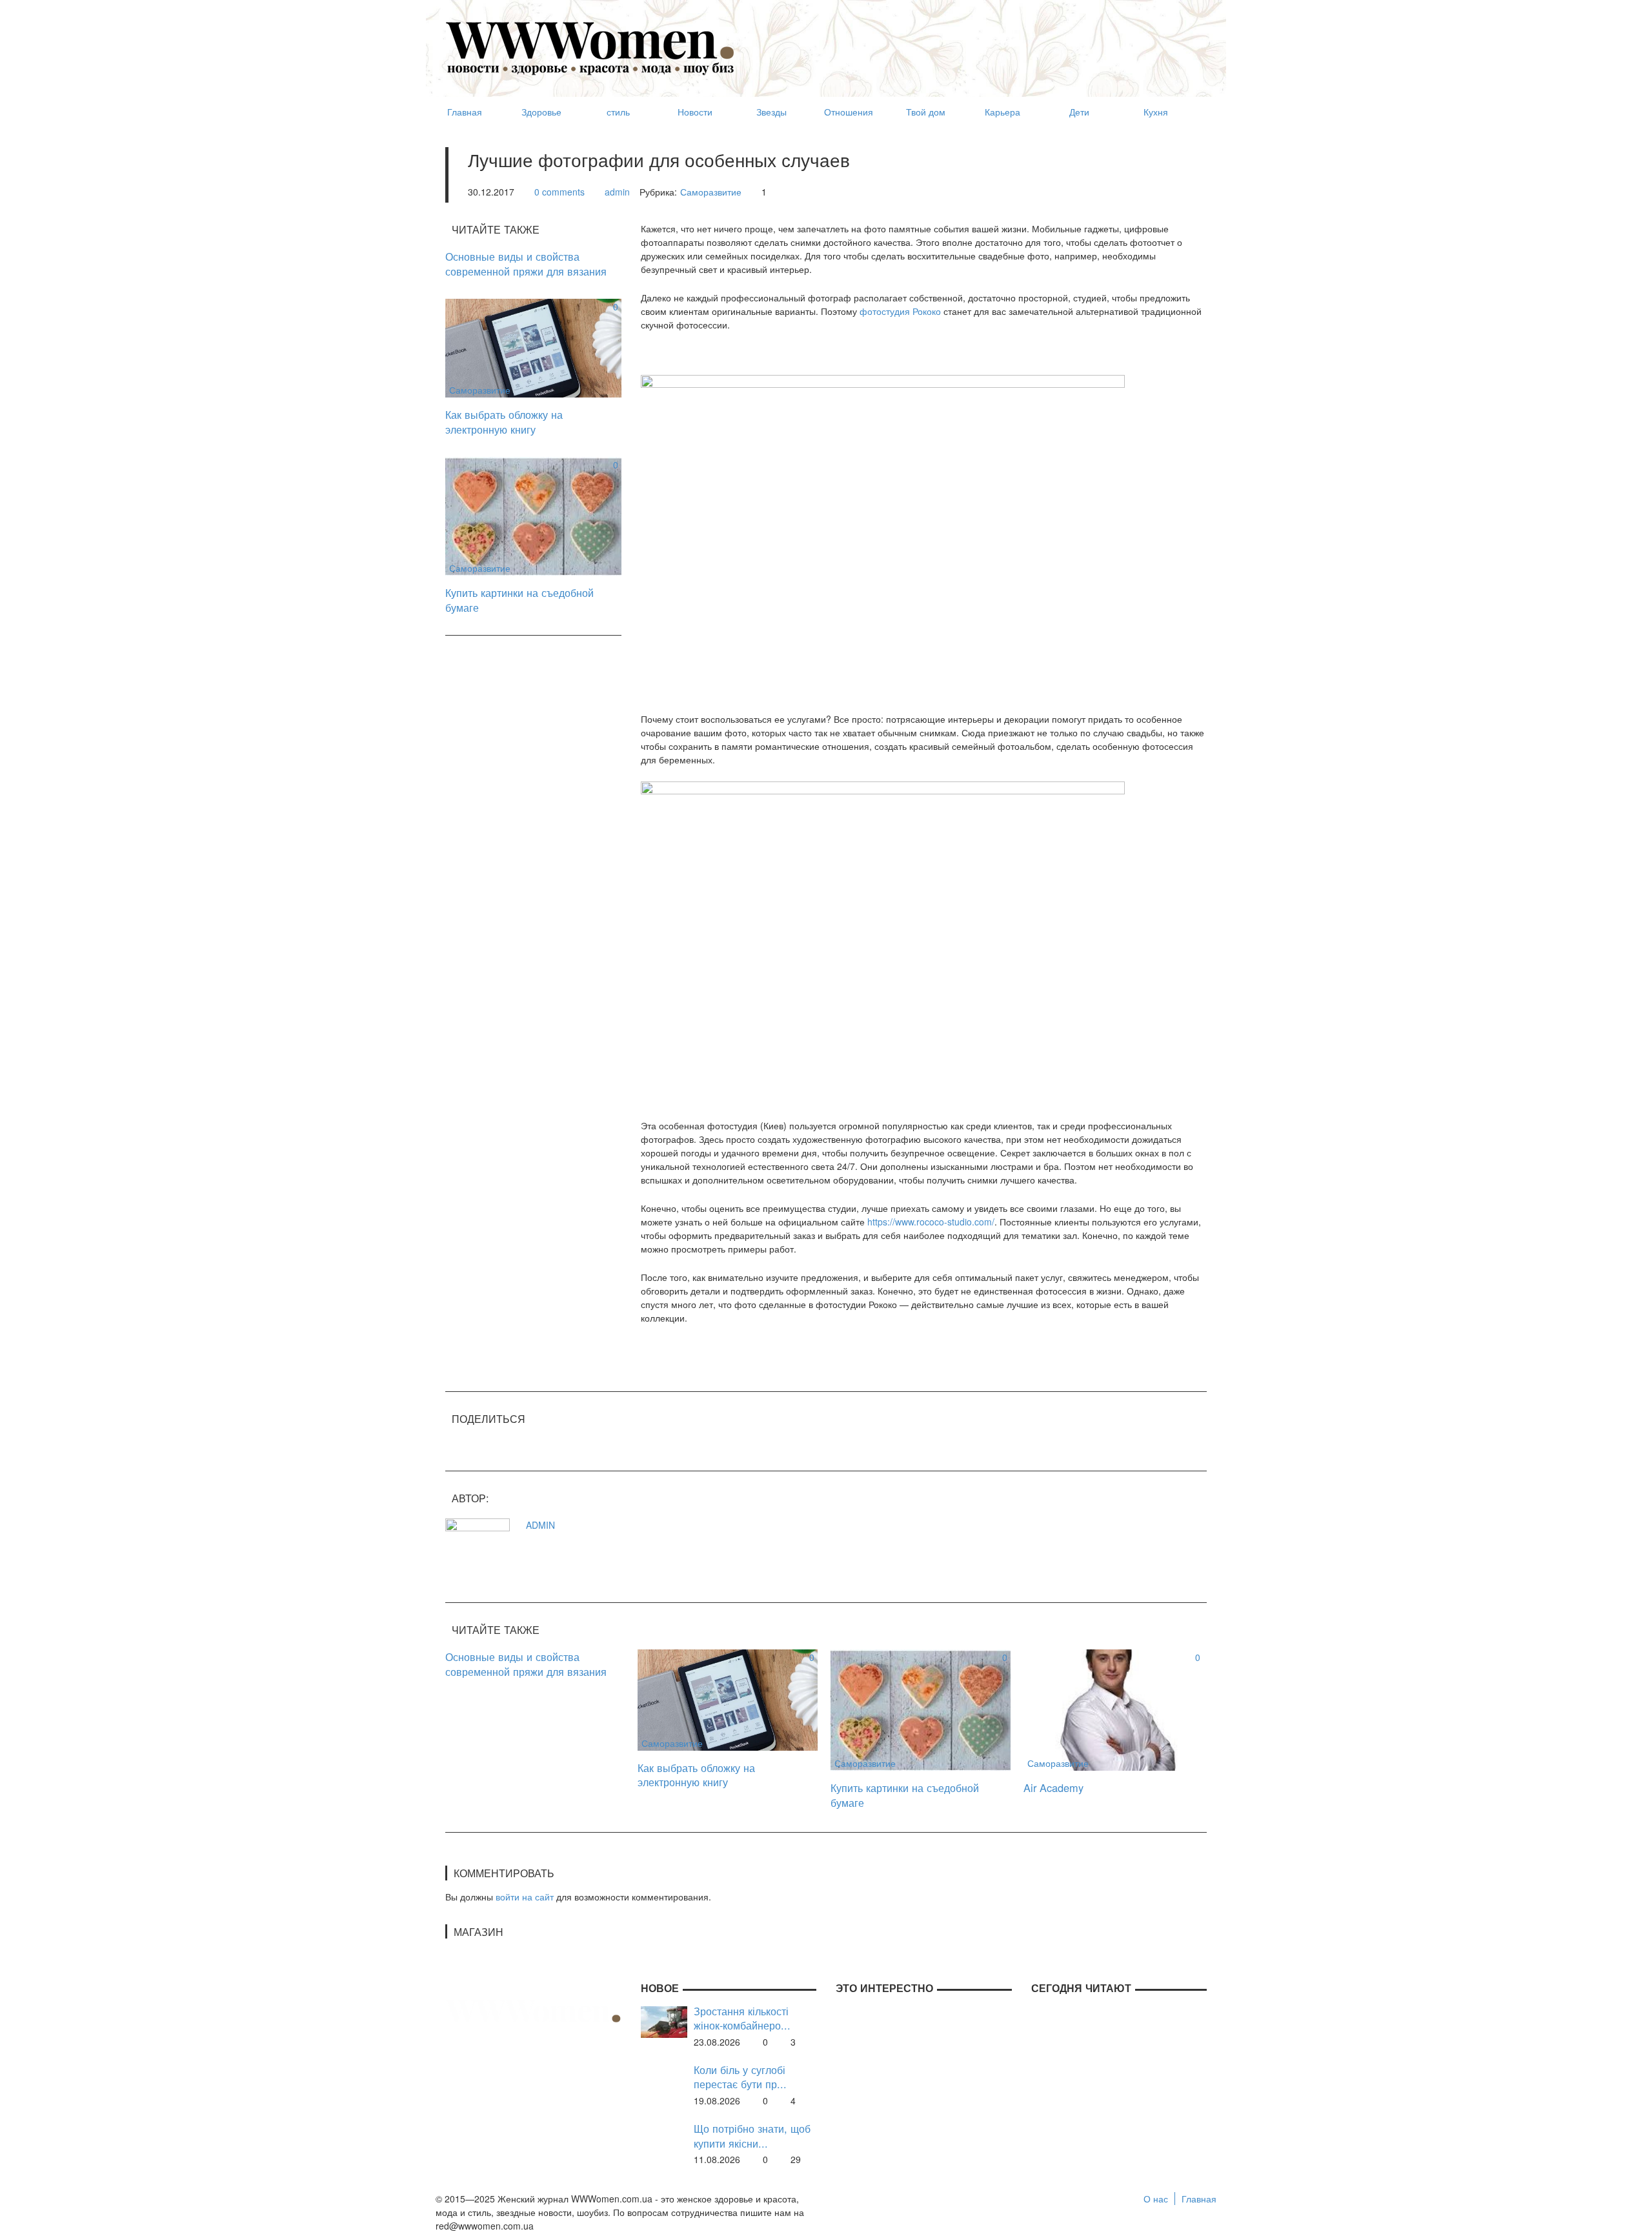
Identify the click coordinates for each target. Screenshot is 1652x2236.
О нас (1156, 2199)
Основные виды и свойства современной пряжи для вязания (526, 264)
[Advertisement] (972, 43)
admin (617, 192)
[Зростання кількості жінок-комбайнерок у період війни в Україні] (664, 2020)
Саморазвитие (711, 192)
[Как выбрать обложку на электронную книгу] (533, 347)
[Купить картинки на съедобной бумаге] (533, 515)
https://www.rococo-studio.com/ (931, 1222)
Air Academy (1053, 1788)
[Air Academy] (1113, 1709)
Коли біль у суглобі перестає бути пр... (740, 2077)
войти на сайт (525, 1897)
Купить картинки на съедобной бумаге (519, 600)
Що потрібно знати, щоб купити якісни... (752, 2136)
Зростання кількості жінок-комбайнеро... (742, 2018)
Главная (1199, 2199)
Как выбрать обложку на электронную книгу (504, 422)
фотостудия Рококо (900, 311)
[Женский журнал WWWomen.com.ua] (590, 47)
